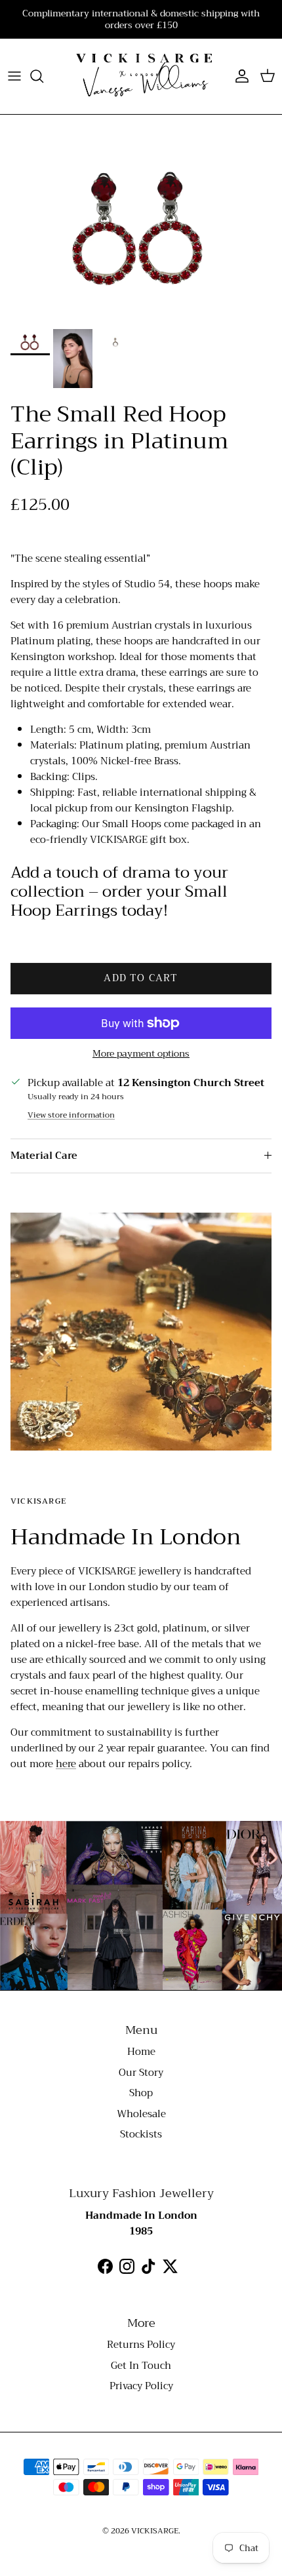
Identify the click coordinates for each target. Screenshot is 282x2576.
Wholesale (141, 2114)
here (66, 1764)
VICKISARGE (155, 2531)
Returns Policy (141, 2345)
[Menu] (14, 76)
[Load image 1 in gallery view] (141, 228)
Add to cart (141, 978)
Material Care (44, 1156)
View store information (71, 1115)
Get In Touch (141, 2366)
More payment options (141, 1054)
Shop (141, 2093)
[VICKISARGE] (141, 76)
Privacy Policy (141, 2386)
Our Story (141, 2073)
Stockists (141, 2134)
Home (141, 2052)
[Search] (43, 76)
